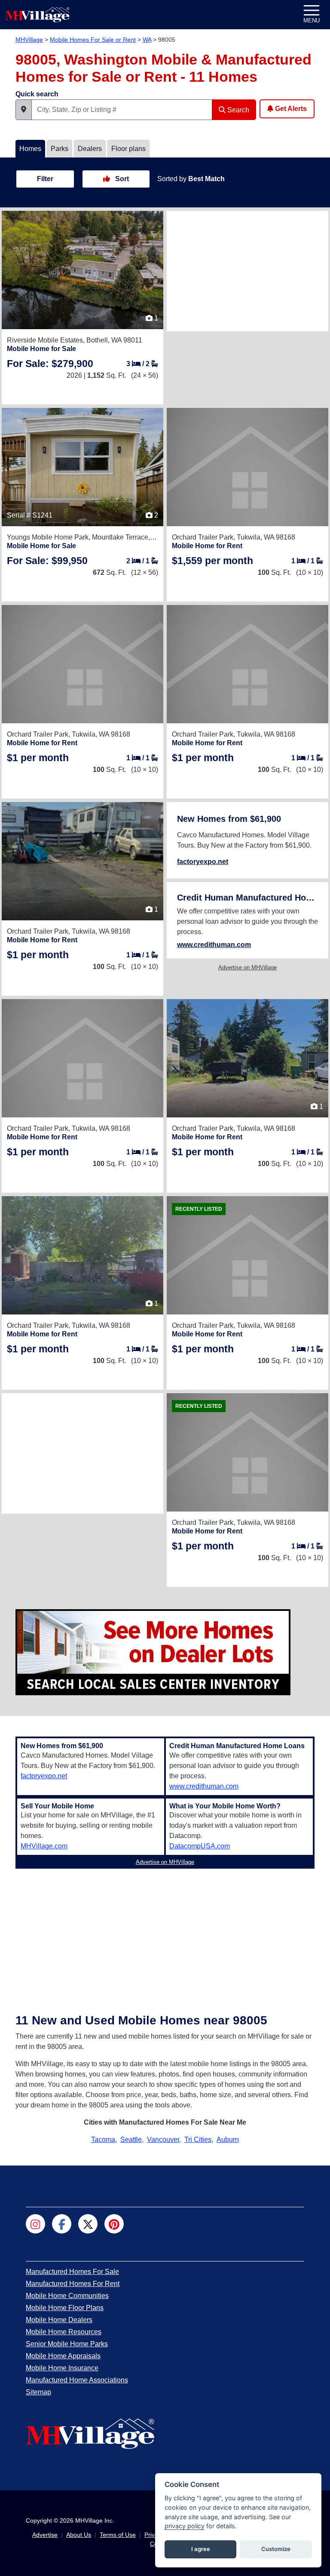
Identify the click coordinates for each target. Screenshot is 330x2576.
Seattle (131, 2139)
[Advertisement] (247, 271)
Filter (45, 179)
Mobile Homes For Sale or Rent (93, 40)
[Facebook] (62, 2224)
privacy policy (185, 2526)
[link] (50, 364)
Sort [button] (121, 179)
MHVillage (29, 40)
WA (147, 40)
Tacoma (103, 2139)
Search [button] (237, 110)
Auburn (228, 2139)
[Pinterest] (114, 2224)
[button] (24, 110)
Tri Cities (198, 2139)
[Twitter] (88, 2224)
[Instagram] (35, 2224)
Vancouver (163, 2139)
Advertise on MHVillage (247, 967)
